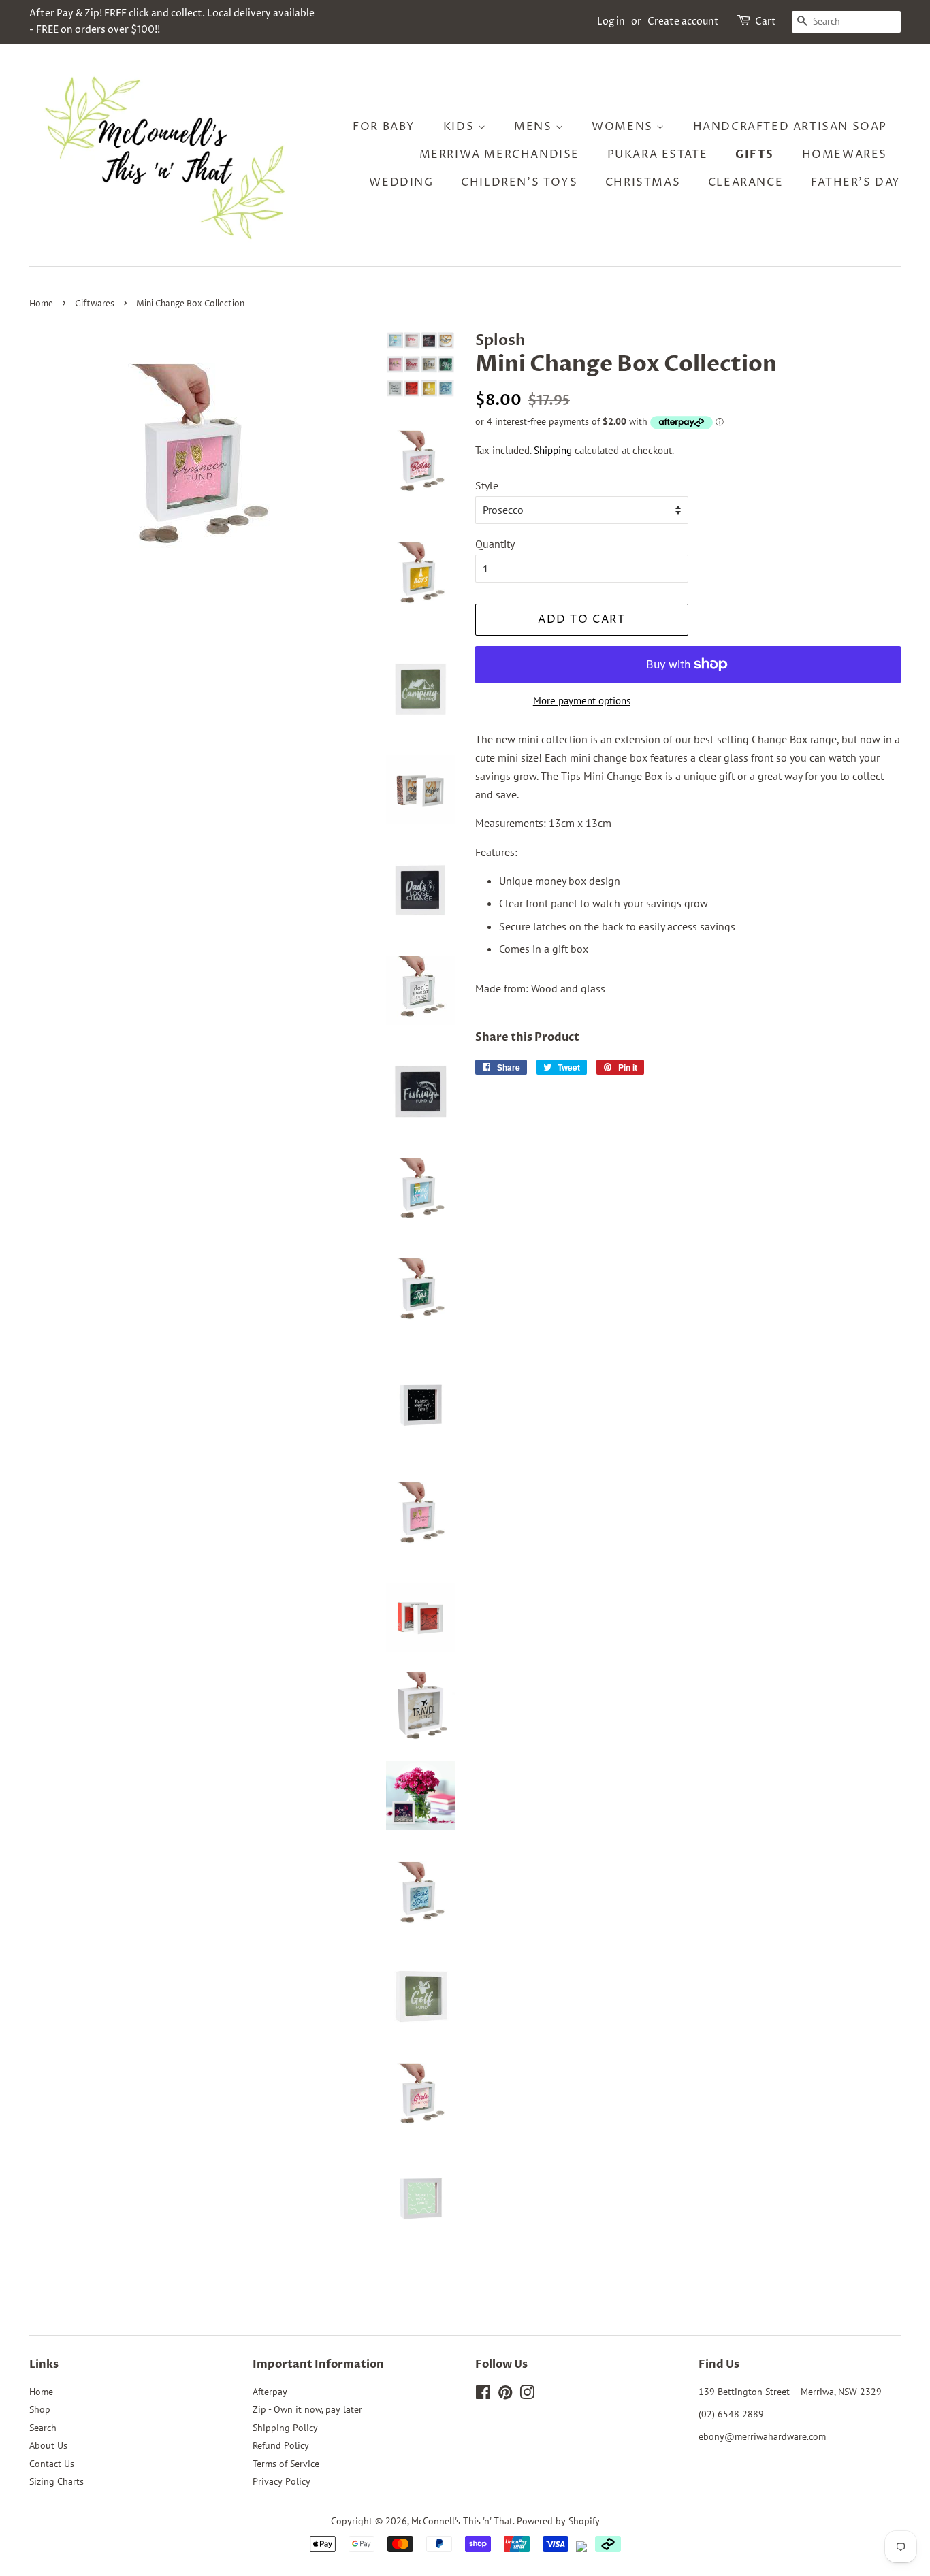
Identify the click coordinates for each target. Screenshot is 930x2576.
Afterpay (270, 2392)
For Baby (384, 127)
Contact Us (52, 2464)
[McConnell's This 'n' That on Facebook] (483, 2395)
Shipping (553, 450)
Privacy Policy (282, 2481)
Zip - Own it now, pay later (307, 2409)
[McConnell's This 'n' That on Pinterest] (505, 2395)
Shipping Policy (285, 2428)
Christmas (643, 182)
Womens (624, 127)
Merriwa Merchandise (499, 154)
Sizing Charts (57, 2481)
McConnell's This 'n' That (462, 2521)
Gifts (755, 154)
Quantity (495, 544)
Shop (40, 2409)
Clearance (745, 182)
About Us (48, 2445)
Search (43, 2428)
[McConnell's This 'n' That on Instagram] (527, 2395)
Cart (766, 21)
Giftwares (95, 304)
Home (41, 304)
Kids (461, 127)
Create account (683, 21)
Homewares (845, 154)
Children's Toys (519, 182)
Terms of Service (286, 2464)
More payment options (582, 701)
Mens (535, 127)
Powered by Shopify (558, 2521)
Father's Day (856, 182)
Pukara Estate (658, 154)
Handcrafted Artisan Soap (790, 127)
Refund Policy (281, 2445)
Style (487, 485)
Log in (611, 21)
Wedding (401, 182)
